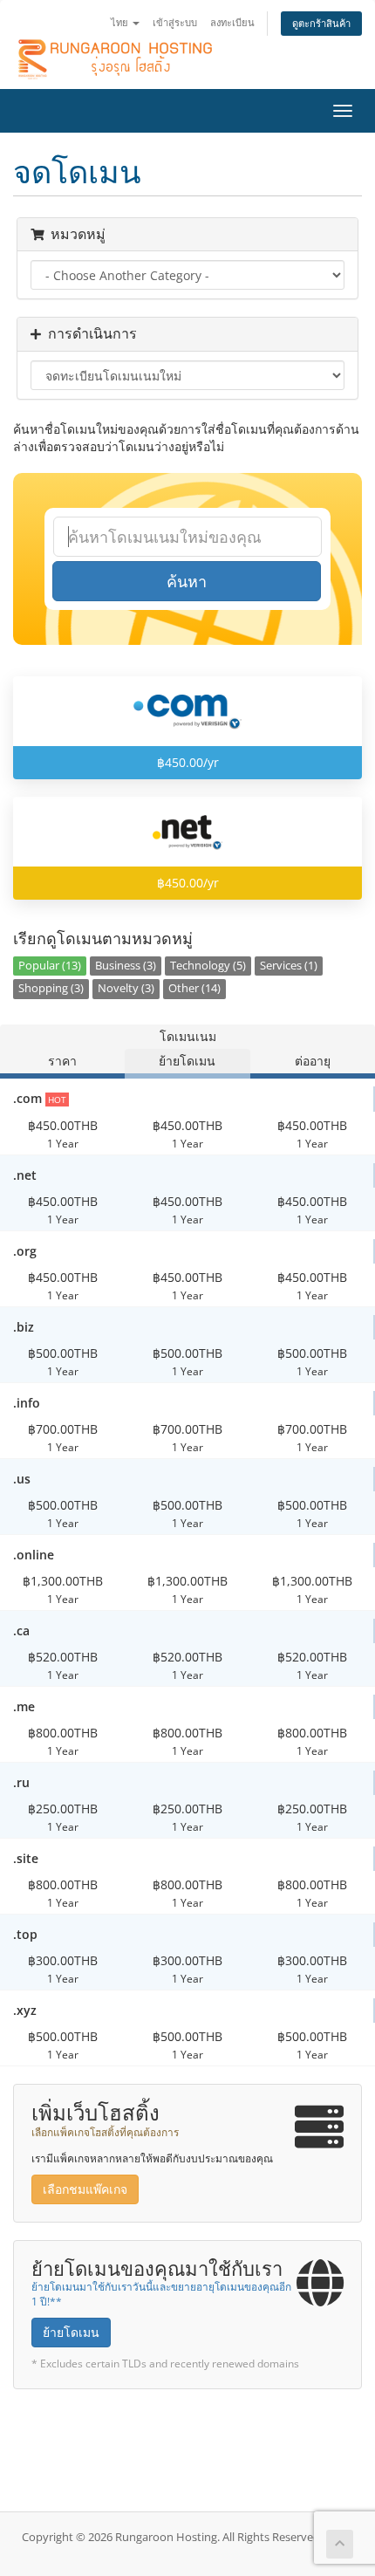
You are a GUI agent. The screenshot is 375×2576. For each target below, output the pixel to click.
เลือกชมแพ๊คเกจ (85, 2189)
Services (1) (289, 966)
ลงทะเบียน (232, 22)
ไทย (121, 22)
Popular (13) (50, 966)
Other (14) (194, 988)
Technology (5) (208, 966)
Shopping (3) (51, 988)
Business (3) (126, 966)
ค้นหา (187, 581)
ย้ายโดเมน (71, 2332)
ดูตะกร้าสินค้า (321, 23)
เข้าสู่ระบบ (175, 22)
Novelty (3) (126, 988)
